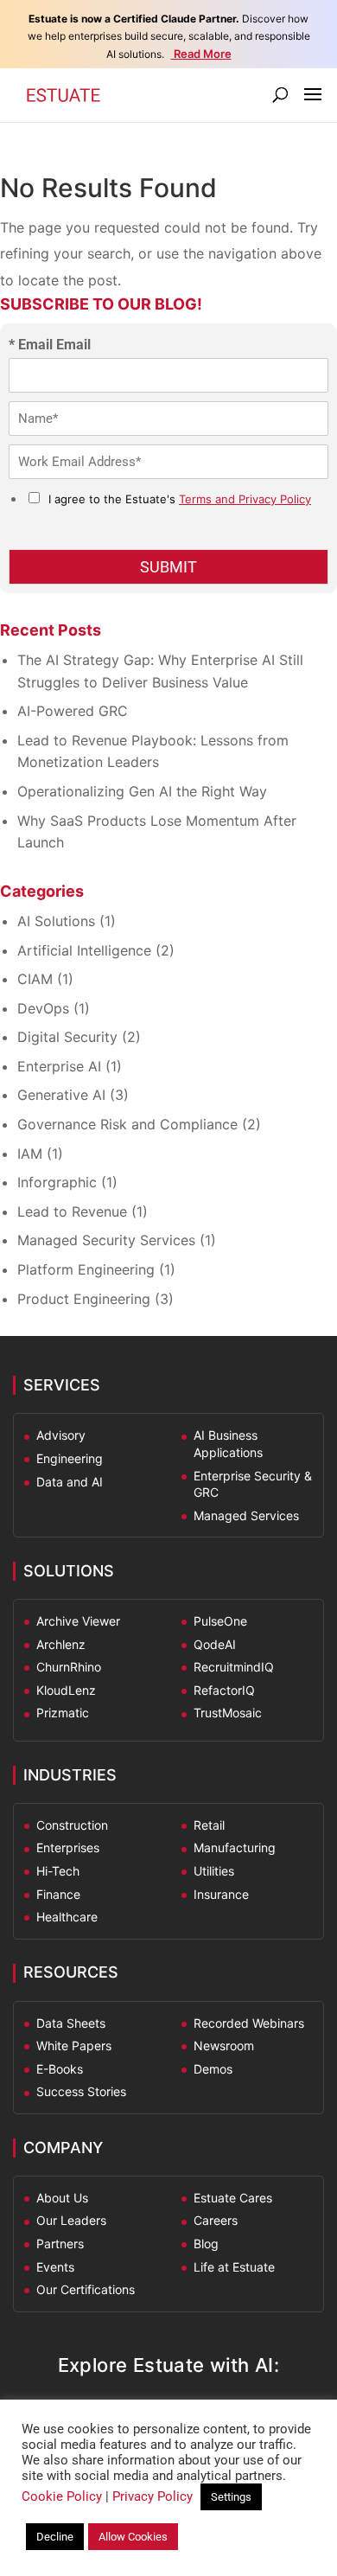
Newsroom (224, 2045)
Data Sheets (71, 2023)
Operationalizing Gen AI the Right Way (142, 791)
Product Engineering (84, 1299)
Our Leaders (71, 2220)
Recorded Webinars (249, 2023)
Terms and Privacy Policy (245, 499)
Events (55, 2267)
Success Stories (81, 2091)
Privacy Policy (153, 2496)
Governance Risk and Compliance (127, 1124)
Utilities (214, 1871)
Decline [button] (55, 2537)
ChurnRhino (69, 1667)
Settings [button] (231, 2497)
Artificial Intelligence (84, 950)
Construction (72, 1825)
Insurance (221, 1894)
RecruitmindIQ (234, 1667)
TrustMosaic (228, 1713)
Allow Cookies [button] (133, 2537)
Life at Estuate (234, 2267)
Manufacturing (235, 1847)
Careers (216, 2220)
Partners (60, 2244)
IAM (30, 1154)
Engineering (70, 1458)
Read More (201, 54)
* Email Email (50, 345)
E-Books (60, 2069)
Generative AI (61, 1095)
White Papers (74, 2045)
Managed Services (246, 1515)
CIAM (35, 979)
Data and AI (70, 1482)
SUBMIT (168, 567)
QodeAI (215, 1644)
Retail (209, 1825)
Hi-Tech (58, 1871)
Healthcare (67, 1917)
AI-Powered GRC (73, 711)
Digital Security (67, 1037)
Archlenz (61, 1644)
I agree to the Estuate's (180, 499)
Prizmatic (63, 1713)
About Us (62, 2198)
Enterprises (68, 1847)
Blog (206, 2244)
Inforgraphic (57, 1182)
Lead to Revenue (72, 1211)
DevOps (43, 1008)
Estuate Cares (233, 2198)
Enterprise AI (59, 1066)
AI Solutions (56, 921)
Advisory (61, 1435)
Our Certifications (86, 2289)
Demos (213, 2069)
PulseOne (220, 1621)
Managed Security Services (106, 1240)
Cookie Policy (62, 2496)
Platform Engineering (86, 1269)
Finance (58, 1894)
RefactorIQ (224, 1690)
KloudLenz (66, 1690)
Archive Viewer (78, 1621)
